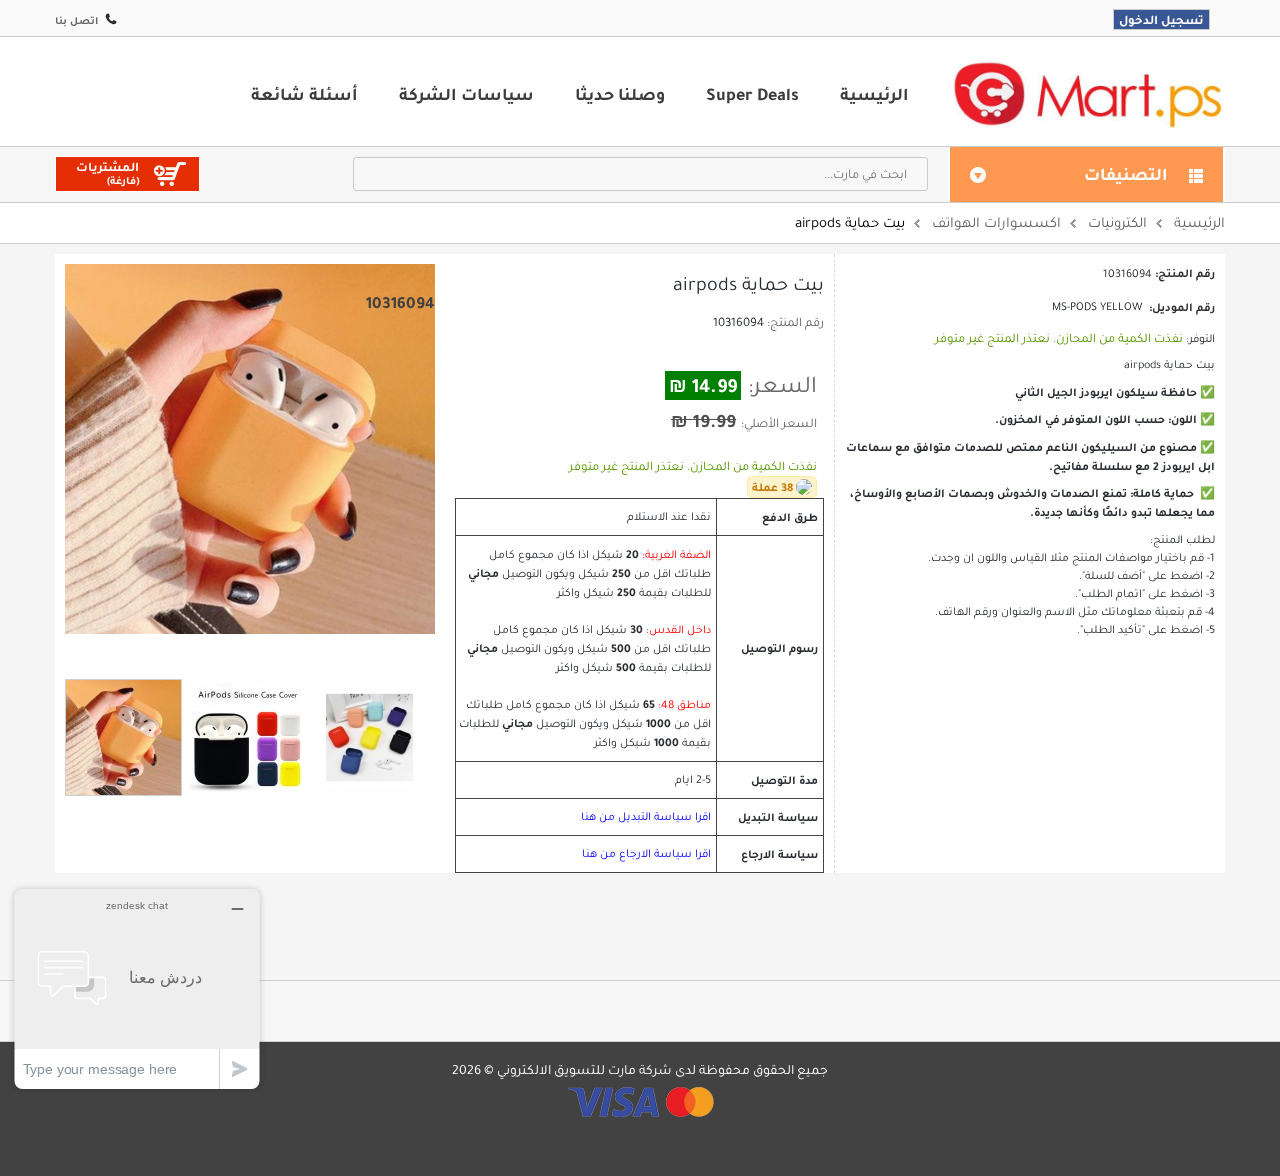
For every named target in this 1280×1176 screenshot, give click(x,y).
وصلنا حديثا (620, 94)
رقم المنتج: (795, 322)
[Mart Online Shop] (1087, 93)
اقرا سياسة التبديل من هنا (646, 816)
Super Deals (752, 94)
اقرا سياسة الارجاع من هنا (646, 853)
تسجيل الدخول (1161, 19)
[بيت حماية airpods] (123, 737)
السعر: (782, 385)
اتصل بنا (76, 20)
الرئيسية (874, 94)
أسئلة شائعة (304, 94)
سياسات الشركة (466, 94)
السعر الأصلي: (779, 423)
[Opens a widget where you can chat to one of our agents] (137, 988)
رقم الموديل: (1182, 307)
